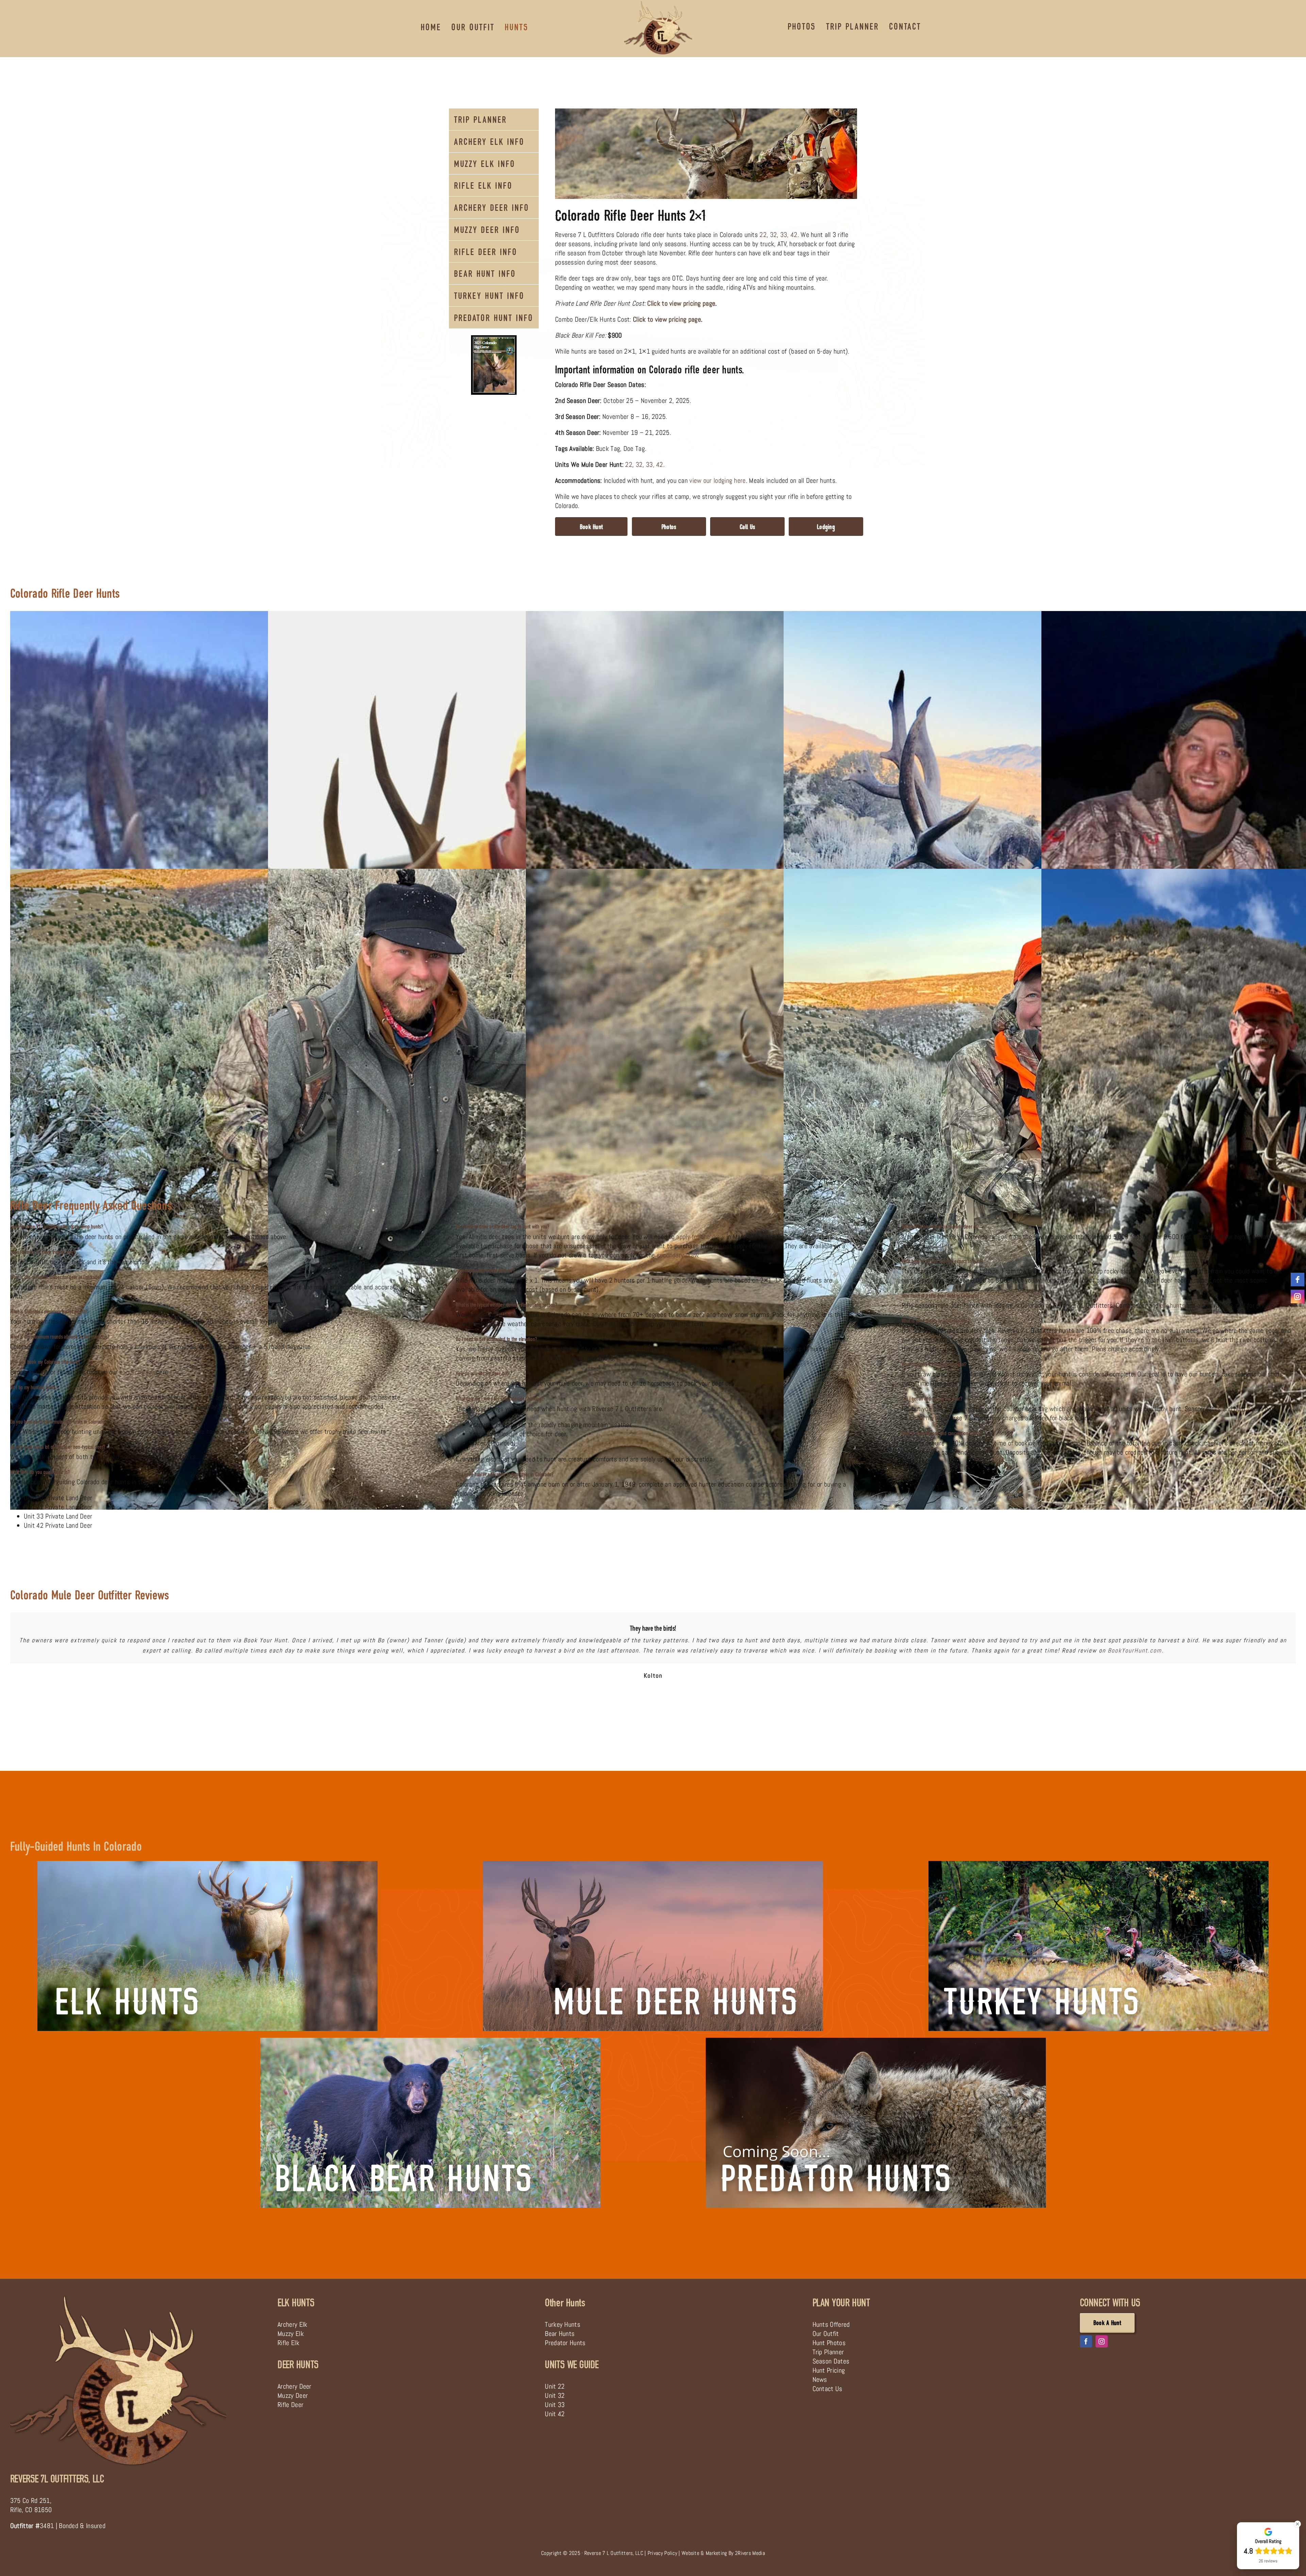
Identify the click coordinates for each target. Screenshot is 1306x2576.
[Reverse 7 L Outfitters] (118, 2296)
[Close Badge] (1297, 2524)
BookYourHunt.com (1135, 1650)
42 (794, 235)
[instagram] (1102, 2341)
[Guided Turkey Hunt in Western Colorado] (1099, 1864)
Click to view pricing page (681, 303)
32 (774, 235)
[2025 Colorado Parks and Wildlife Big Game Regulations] (494, 339)
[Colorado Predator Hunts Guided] (876, 2041)
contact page (137, 1372)
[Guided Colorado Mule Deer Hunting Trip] (653, 1864)
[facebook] (1086, 2341)
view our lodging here (717, 480)
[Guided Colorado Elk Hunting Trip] (207, 1864)
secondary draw (677, 1255)
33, (784, 235)
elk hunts (1173, 1305)
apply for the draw (700, 1237)
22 (763, 235)
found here (924, 1418)
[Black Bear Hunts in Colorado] (430, 2041)
